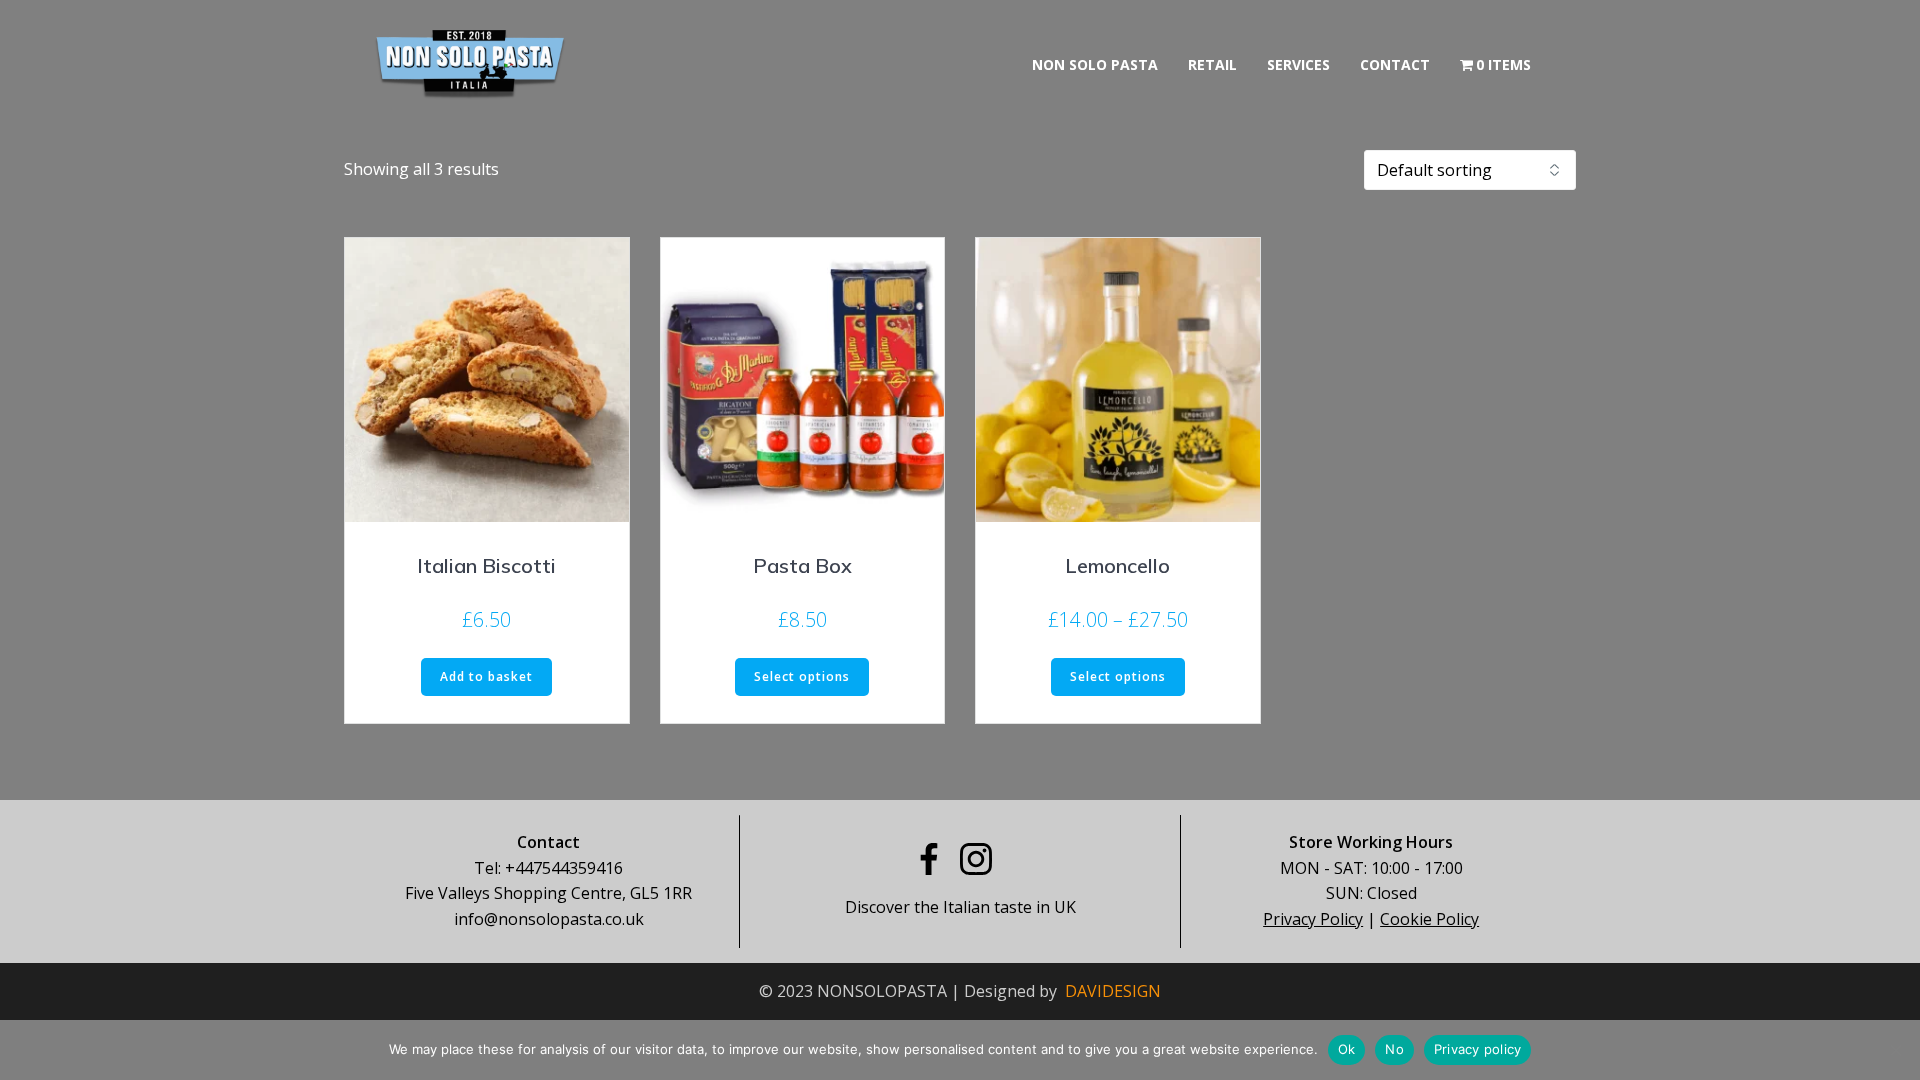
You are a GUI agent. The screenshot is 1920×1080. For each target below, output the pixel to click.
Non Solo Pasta (1095, 64)
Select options (802, 676)
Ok (1347, 1049)
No (1394, 1049)
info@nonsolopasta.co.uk (549, 919)
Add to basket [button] (486, 676)
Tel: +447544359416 (548, 868)
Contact (1395, 64)
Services (1298, 64)
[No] (1895, 1050)
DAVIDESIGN (1113, 991)
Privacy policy (1478, 1049)
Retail (1212, 64)
